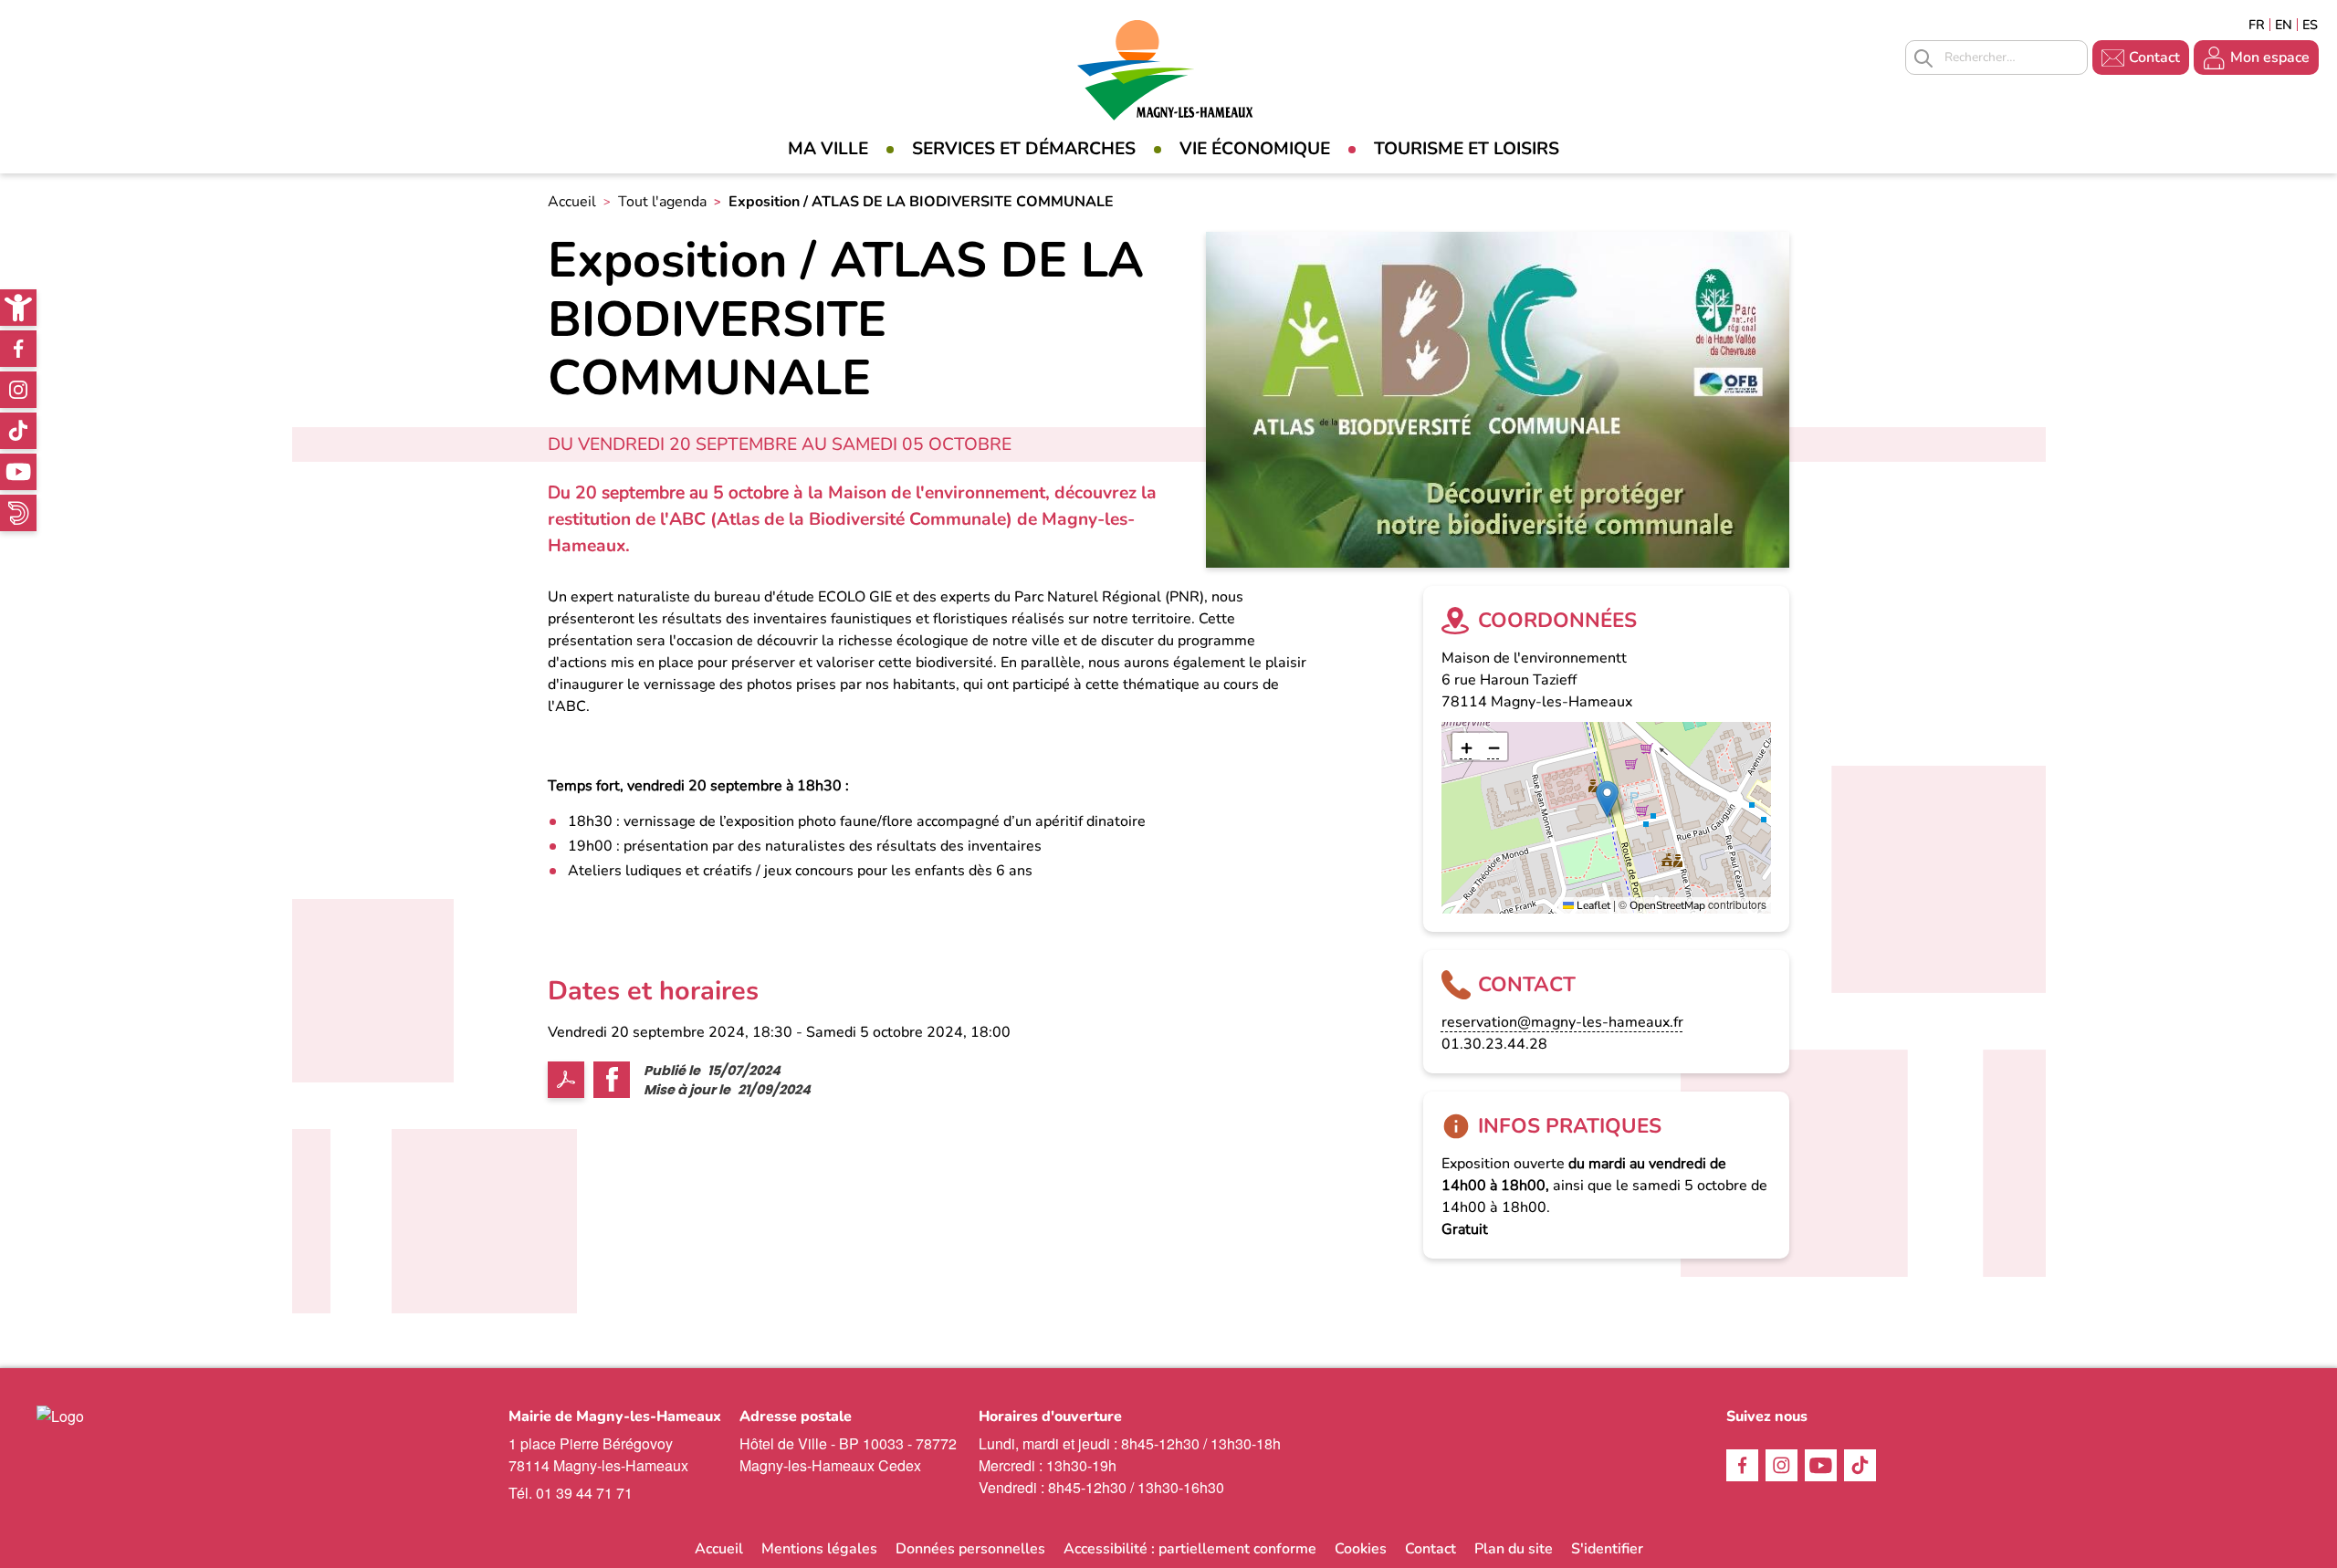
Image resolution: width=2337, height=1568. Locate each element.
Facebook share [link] (612, 1080)
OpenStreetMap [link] (1667, 905)
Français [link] (2257, 25)
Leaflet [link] (1592, 905)
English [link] (2284, 25)
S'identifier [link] (1607, 1549)
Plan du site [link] (1514, 1549)
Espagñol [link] (2311, 25)
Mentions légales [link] (819, 1549)
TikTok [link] (18, 431)
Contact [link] (2154, 57)
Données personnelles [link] (970, 1549)
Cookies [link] (1361, 1549)
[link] (18, 308)
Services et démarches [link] (1024, 149)
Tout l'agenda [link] (662, 202)
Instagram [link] (18, 390)
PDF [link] (566, 1080)
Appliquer (1923, 58)
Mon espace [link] (2270, 57)
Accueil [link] (572, 202)
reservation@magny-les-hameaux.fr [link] (1562, 1022)
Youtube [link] (18, 472)
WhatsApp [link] (18, 513)
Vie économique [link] (1255, 149)
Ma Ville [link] (828, 149)
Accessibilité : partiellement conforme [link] (1190, 1549)
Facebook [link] (18, 349)
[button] (1607, 799)
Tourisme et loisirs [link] (1467, 149)
